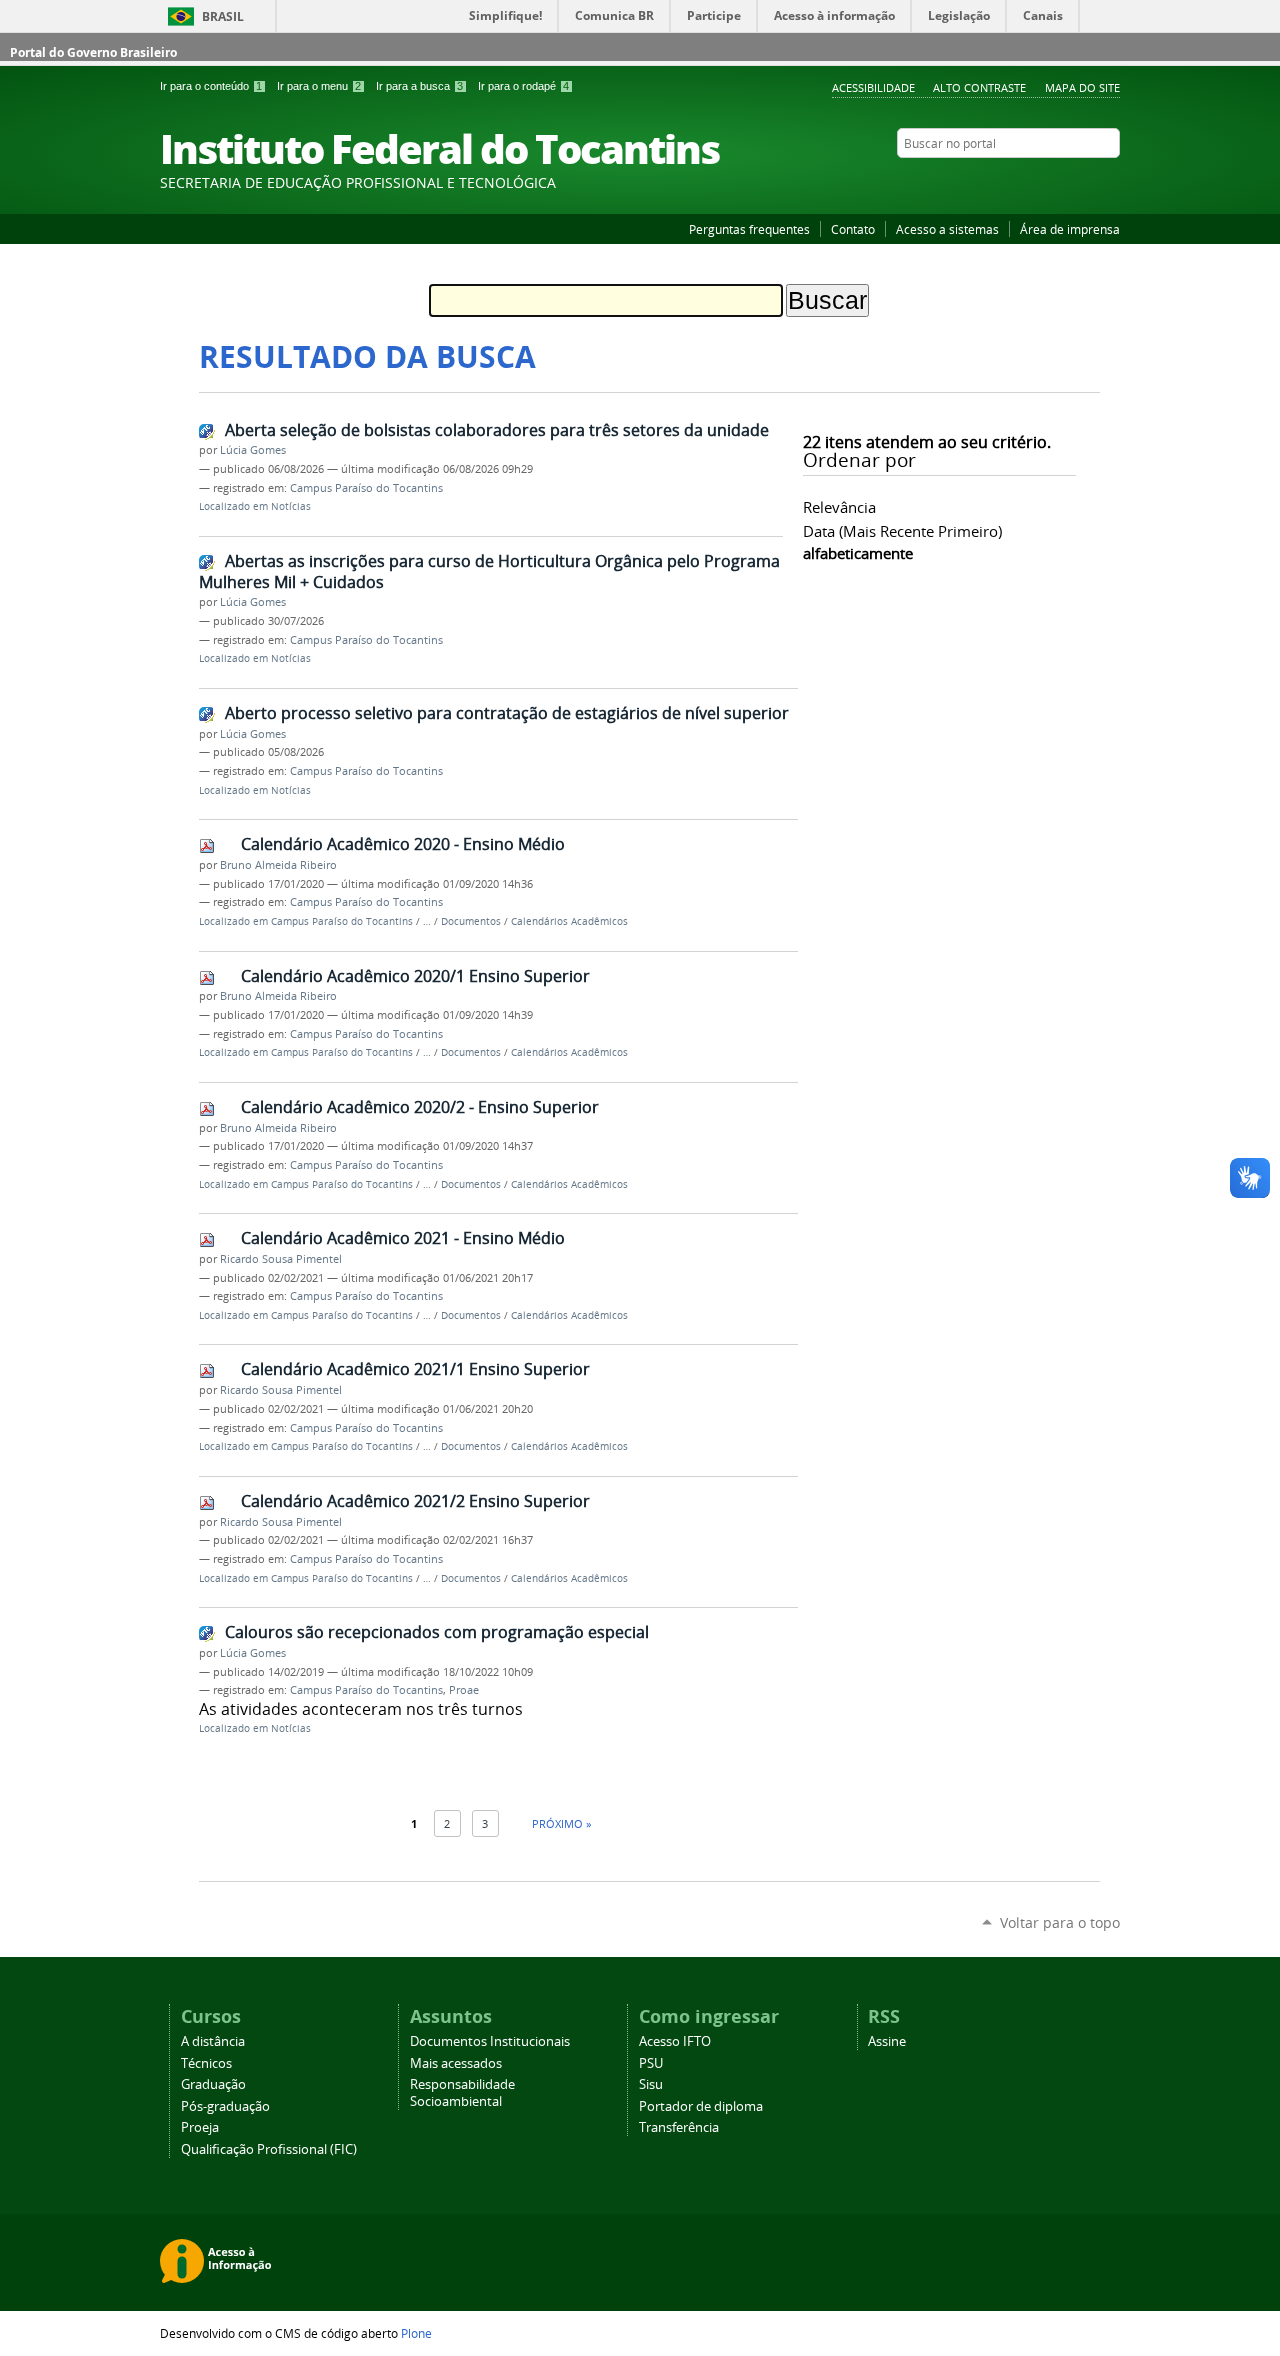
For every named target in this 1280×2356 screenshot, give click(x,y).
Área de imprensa (1070, 229)
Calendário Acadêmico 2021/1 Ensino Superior (415, 1369)
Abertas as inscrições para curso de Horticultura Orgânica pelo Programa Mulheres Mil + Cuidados (489, 571)
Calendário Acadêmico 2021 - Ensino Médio (403, 1238)
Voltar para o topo (1060, 1922)
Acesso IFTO (675, 2041)
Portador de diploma (701, 2106)
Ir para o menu (319, 86)
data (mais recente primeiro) (902, 531)
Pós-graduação (225, 2106)
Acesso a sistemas (947, 229)
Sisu (651, 2084)
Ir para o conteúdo (211, 86)
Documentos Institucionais (490, 2041)
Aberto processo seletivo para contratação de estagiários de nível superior (507, 713)
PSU (651, 2063)
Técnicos (206, 2063)
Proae (464, 1690)
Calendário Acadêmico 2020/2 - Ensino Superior (420, 1107)
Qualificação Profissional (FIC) (269, 2149)
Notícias (291, 506)
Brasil (223, 16)
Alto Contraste (979, 87)
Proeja (200, 2127)
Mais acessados (456, 2063)
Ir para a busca (419, 86)
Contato (853, 229)
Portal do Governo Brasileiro (93, 52)
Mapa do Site (1082, 87)
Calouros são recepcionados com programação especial (437, 1632)
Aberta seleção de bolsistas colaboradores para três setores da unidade (497, 430)
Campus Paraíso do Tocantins (366, 488)
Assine (887, 2041)
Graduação (213, 2084)
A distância (213, 2041)
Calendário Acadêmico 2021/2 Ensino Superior (415, 1501)
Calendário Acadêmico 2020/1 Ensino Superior (415, 976)
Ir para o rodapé (523, 86)
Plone (416, 2333)
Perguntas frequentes (749, 229)
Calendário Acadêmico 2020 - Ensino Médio (403, 844)
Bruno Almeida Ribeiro (278, 865)
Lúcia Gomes (253, 450)
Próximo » (561, 1823)
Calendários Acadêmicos (569, 921)
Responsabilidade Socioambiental (462, 2093)
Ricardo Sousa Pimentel (281, 1259)
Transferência (679, 2127)
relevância (839, 507)
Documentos (471, 921)
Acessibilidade (873, 87)
